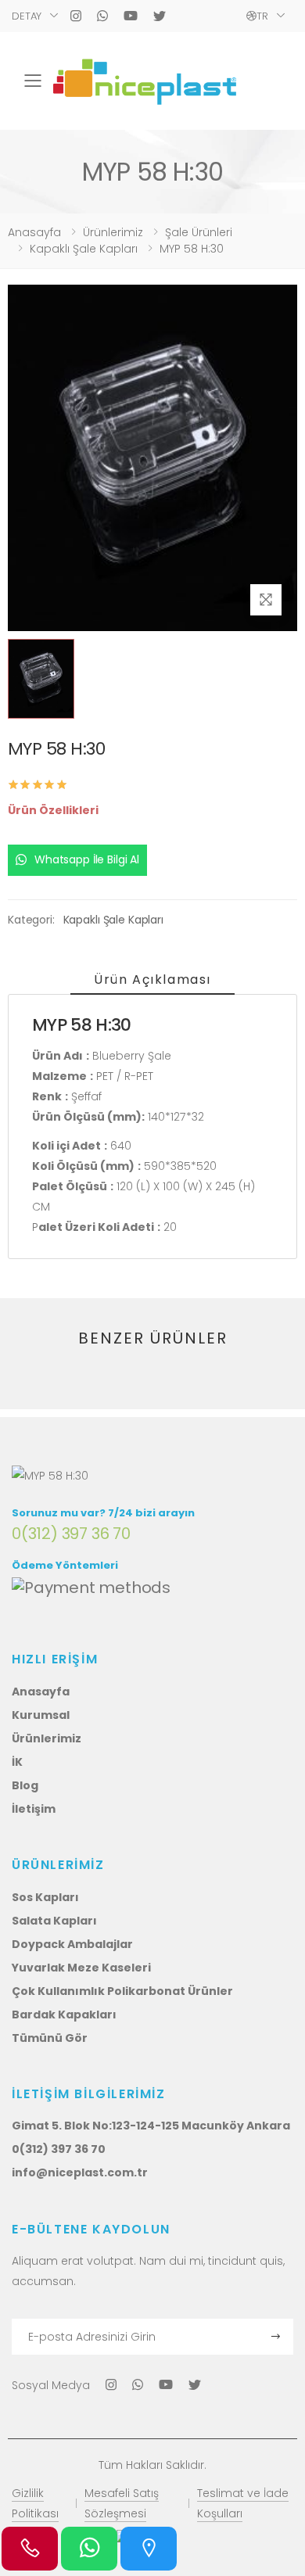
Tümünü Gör (50, 2038)
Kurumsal (41, 1715)
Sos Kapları (45, 1897)
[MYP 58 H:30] (145, 81)
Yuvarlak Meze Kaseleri (81, 1968)
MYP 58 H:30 (192, 249)
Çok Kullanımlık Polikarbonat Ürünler (122, 1991)
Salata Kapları (54, 1921)
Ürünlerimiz (113, 232)
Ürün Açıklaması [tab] (152, 979)
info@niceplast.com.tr (80, 2172)
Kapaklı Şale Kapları (84, 249)
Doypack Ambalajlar (72, 1944)
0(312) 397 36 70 (71, 1534)
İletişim (34, 1809)
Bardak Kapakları (64, 2015)
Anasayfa (34, 232)
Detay (27, 16)
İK (17, 1762)
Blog (25, 1785)
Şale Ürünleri (199, 232)
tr (262, 16)
